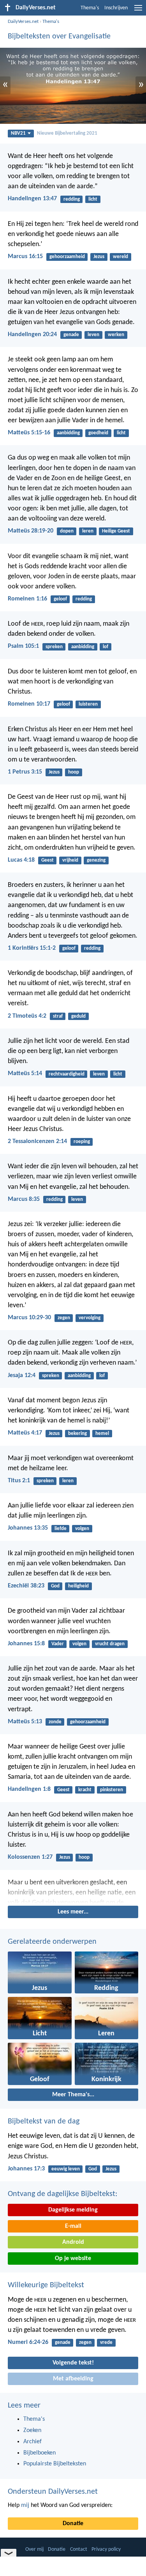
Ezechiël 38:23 (26, 1586)
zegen (64, 1318)
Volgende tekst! (73, 2363)
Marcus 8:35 (24, 1199)
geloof (60, 599)
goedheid (98, 433)
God (55, 1586)
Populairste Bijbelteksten (55, 2464)
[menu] (138, 11)
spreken (54, 647)
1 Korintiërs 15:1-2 (32, 948)
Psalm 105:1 (23, 646)
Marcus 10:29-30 (29, 1318)
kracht (85, 1790)
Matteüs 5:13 (25, 1722)
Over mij (34, 2549)
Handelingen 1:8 (29, 1789)
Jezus (99, 257)
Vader (58, 1644)
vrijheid (70, 860)
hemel (102, 1434)
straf (58, 1016)
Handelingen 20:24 (32, 335)
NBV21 (18, 133)
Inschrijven (116, 8)
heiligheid (78, 1586)
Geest (47, 860)
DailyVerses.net (23, 22)
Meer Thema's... (73, 2095)
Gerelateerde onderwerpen (52, 1942)
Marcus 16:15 (25, 257)
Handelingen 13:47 (32, 199)
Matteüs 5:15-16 (29, 433)
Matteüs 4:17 (25, 1433)
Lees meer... (73, 1912)
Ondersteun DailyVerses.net (53, 2492)
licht (93, 199)
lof (106, 647)
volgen (82, 1529)
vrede (106, 2343)
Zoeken (32, 2430)
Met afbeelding (73, 2379)
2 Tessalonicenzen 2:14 (37, 1141)
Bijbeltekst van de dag (44, 2122)
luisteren (88, 704)
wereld (120, 257)
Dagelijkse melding (73, 2210)
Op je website (73, 2259)
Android (73, 2242)
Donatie (73, 2524)
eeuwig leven (66, 2169)
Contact (79, 2549)
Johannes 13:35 (28, 1528)
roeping (82, 1142)
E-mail (73, 2226)
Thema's (90, 8)
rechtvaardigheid (67, 1074)
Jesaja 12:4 (22, 1376)
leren (88, 531)
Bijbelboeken (40, 2453)
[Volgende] (73, 1891)
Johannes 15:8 (26, 1644)
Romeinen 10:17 (29, 704)
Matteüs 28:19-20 (31, 531)
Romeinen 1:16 (27, 599)
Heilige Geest (116, 531)
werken (116, 335)
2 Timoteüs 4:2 (27, 1016)
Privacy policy (106, 2549)
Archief (33, 2442)
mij (25, 2505)
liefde (61, 1529)
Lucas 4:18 (21, 860)
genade (71, 335)
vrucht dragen (110, 1644)
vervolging (90, 1318)
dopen (67, 531)
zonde (55, 1722)
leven (93, 335)
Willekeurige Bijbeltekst (46, 2285)
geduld (78, 1016)
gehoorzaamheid (67, 257)
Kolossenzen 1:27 (30, 1857)
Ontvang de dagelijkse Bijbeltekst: (62, 2194)
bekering (77, 1434)
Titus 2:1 (19, 1481)
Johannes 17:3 (26, 2169)
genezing (96, 860)
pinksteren (112, 1790)
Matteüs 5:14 (25, 1074)
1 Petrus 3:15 (25, 772)
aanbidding (68, 433)
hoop (74, 772)
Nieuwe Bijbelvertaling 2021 (67, 133)
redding (72, 199)
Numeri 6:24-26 (28, 2342)
